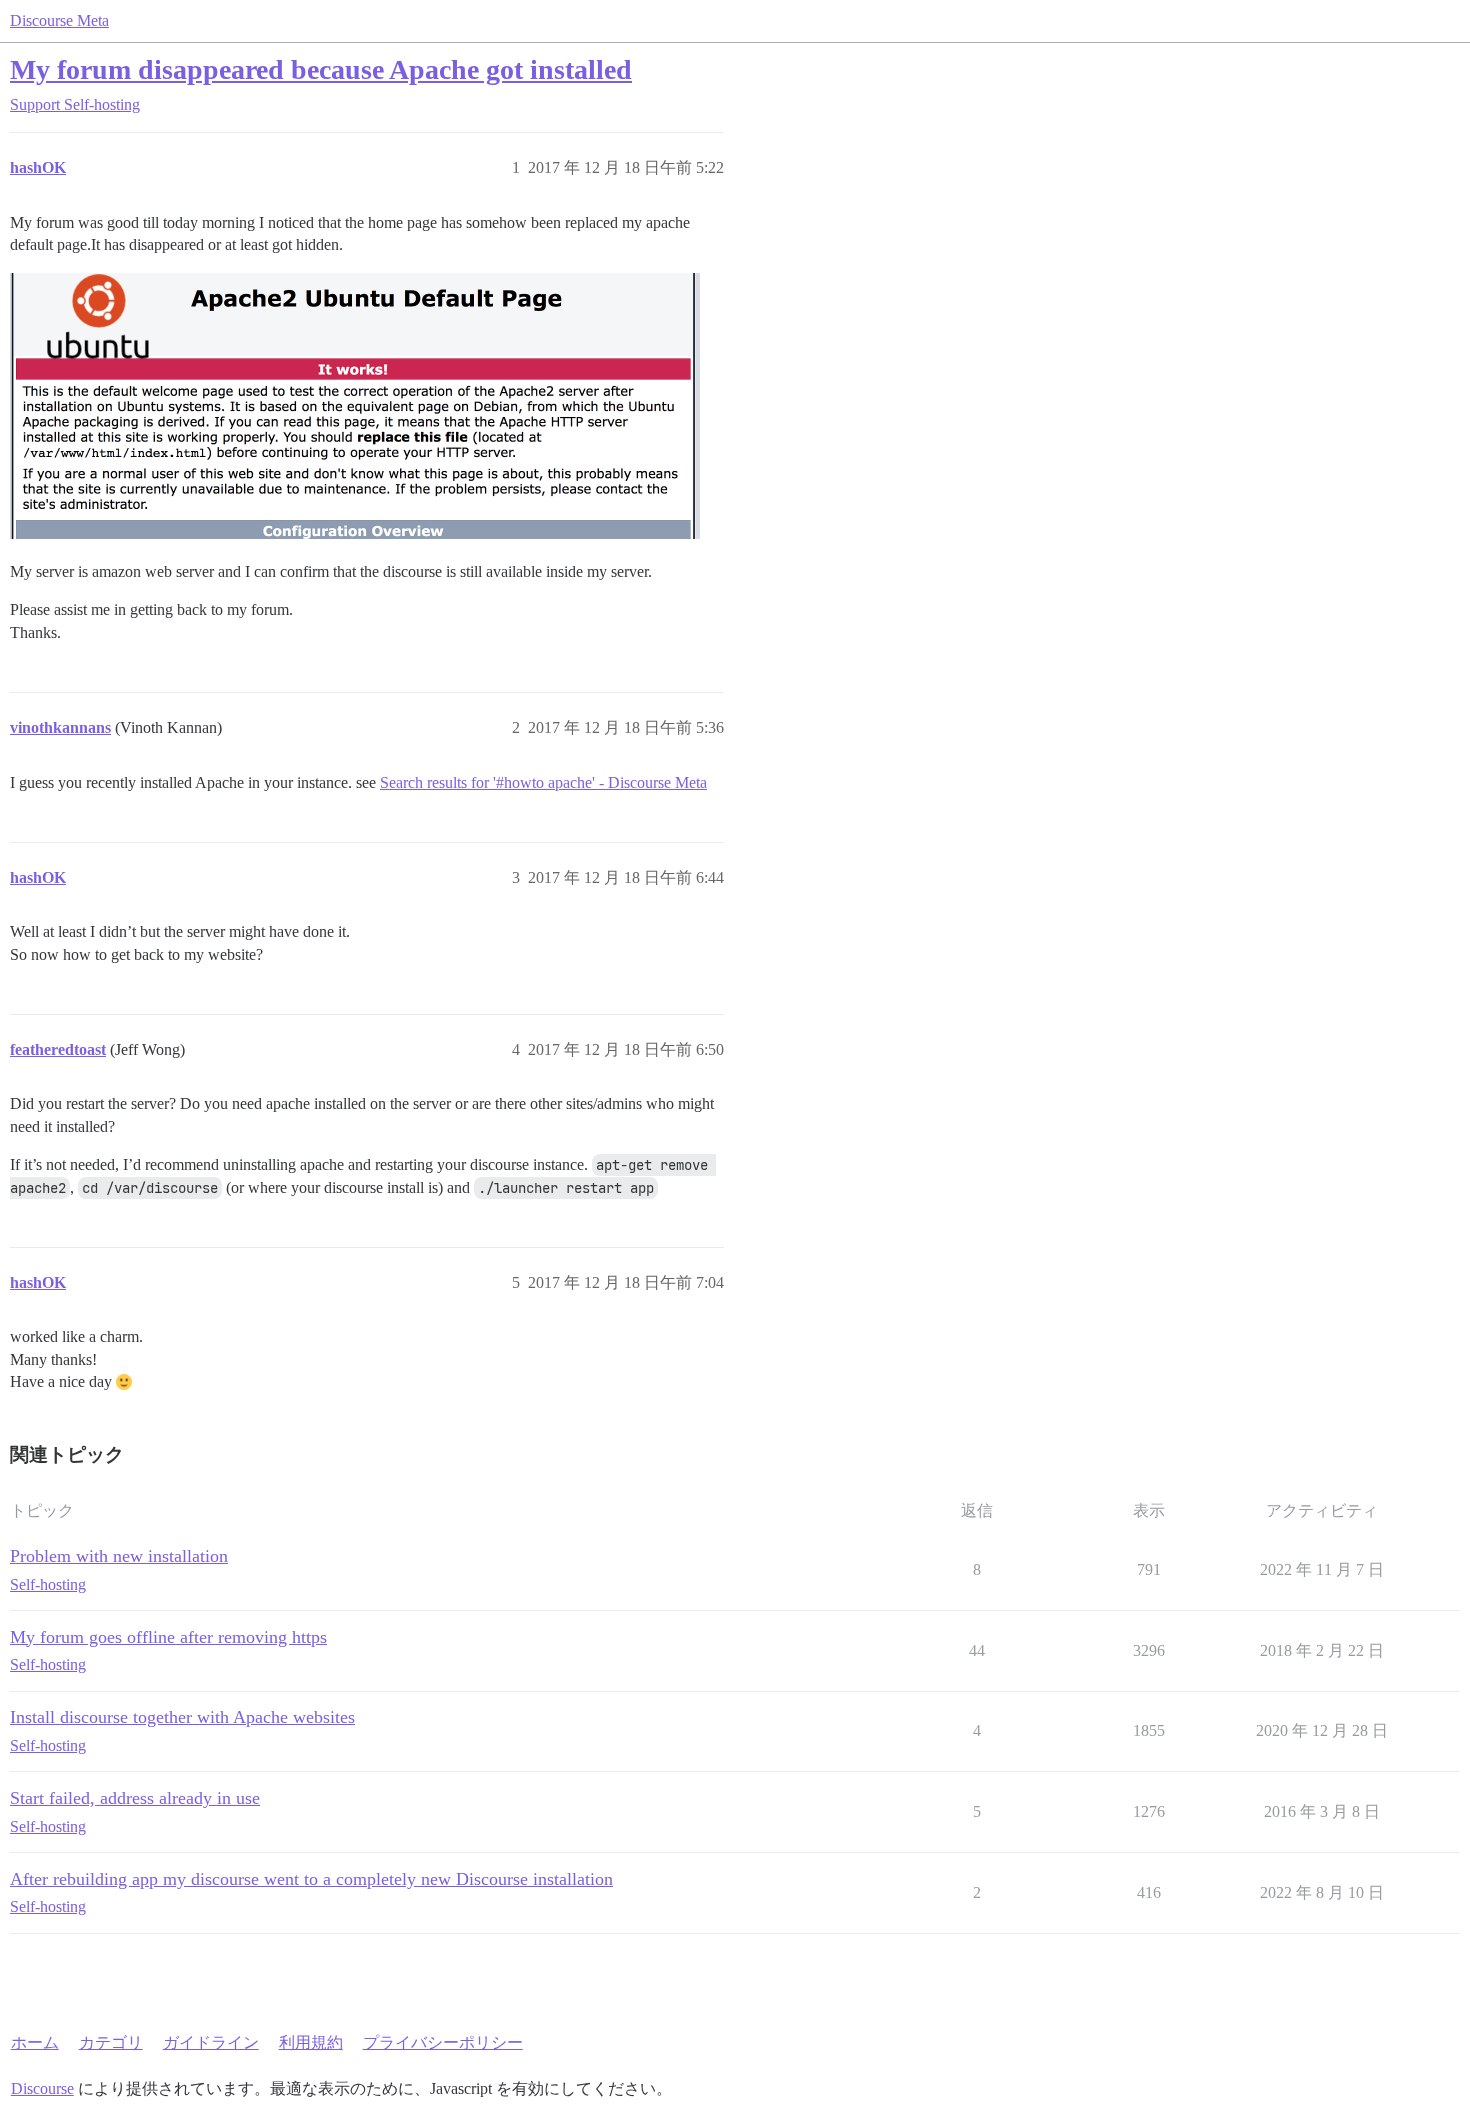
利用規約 (311, 2042)
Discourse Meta (59, 20)
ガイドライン (211, 2042)
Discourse (42, 2088)
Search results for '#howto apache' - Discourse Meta (543, 782)
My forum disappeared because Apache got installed (321, 69)
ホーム (35, 2042)
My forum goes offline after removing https (168, 1637)
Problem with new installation (119, 1556)
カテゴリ (111, 2042)
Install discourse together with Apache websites (182, 1717)
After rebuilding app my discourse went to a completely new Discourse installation (311, 1879)
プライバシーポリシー (443, 2042)
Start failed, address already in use (135, 1798)
